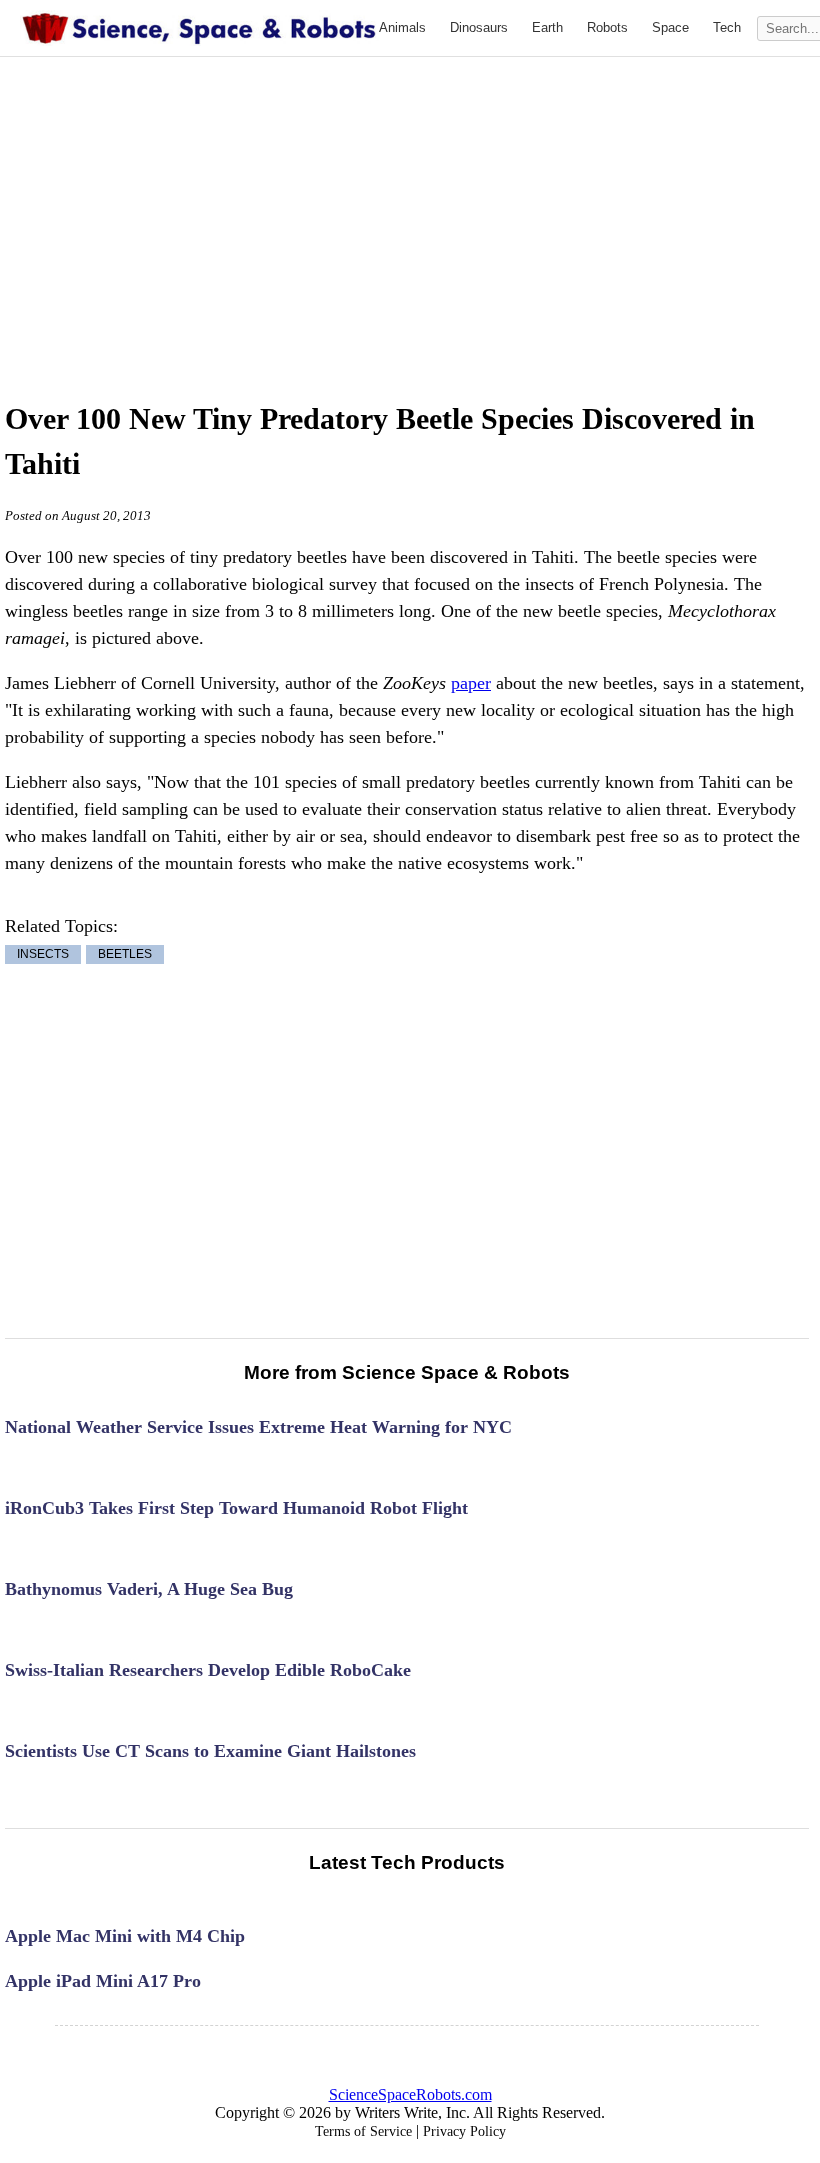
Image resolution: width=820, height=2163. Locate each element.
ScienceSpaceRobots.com (410, 2094)
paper (471, 683)
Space (670, 27)
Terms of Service (363, 2131)
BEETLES (125, 955)
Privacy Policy (464, 2131)
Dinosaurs (479, 27)
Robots (607, 27)
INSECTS (43, 955)
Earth (547, 27)
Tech (727, 27)
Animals (402, 27)
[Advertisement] (441, 207)
